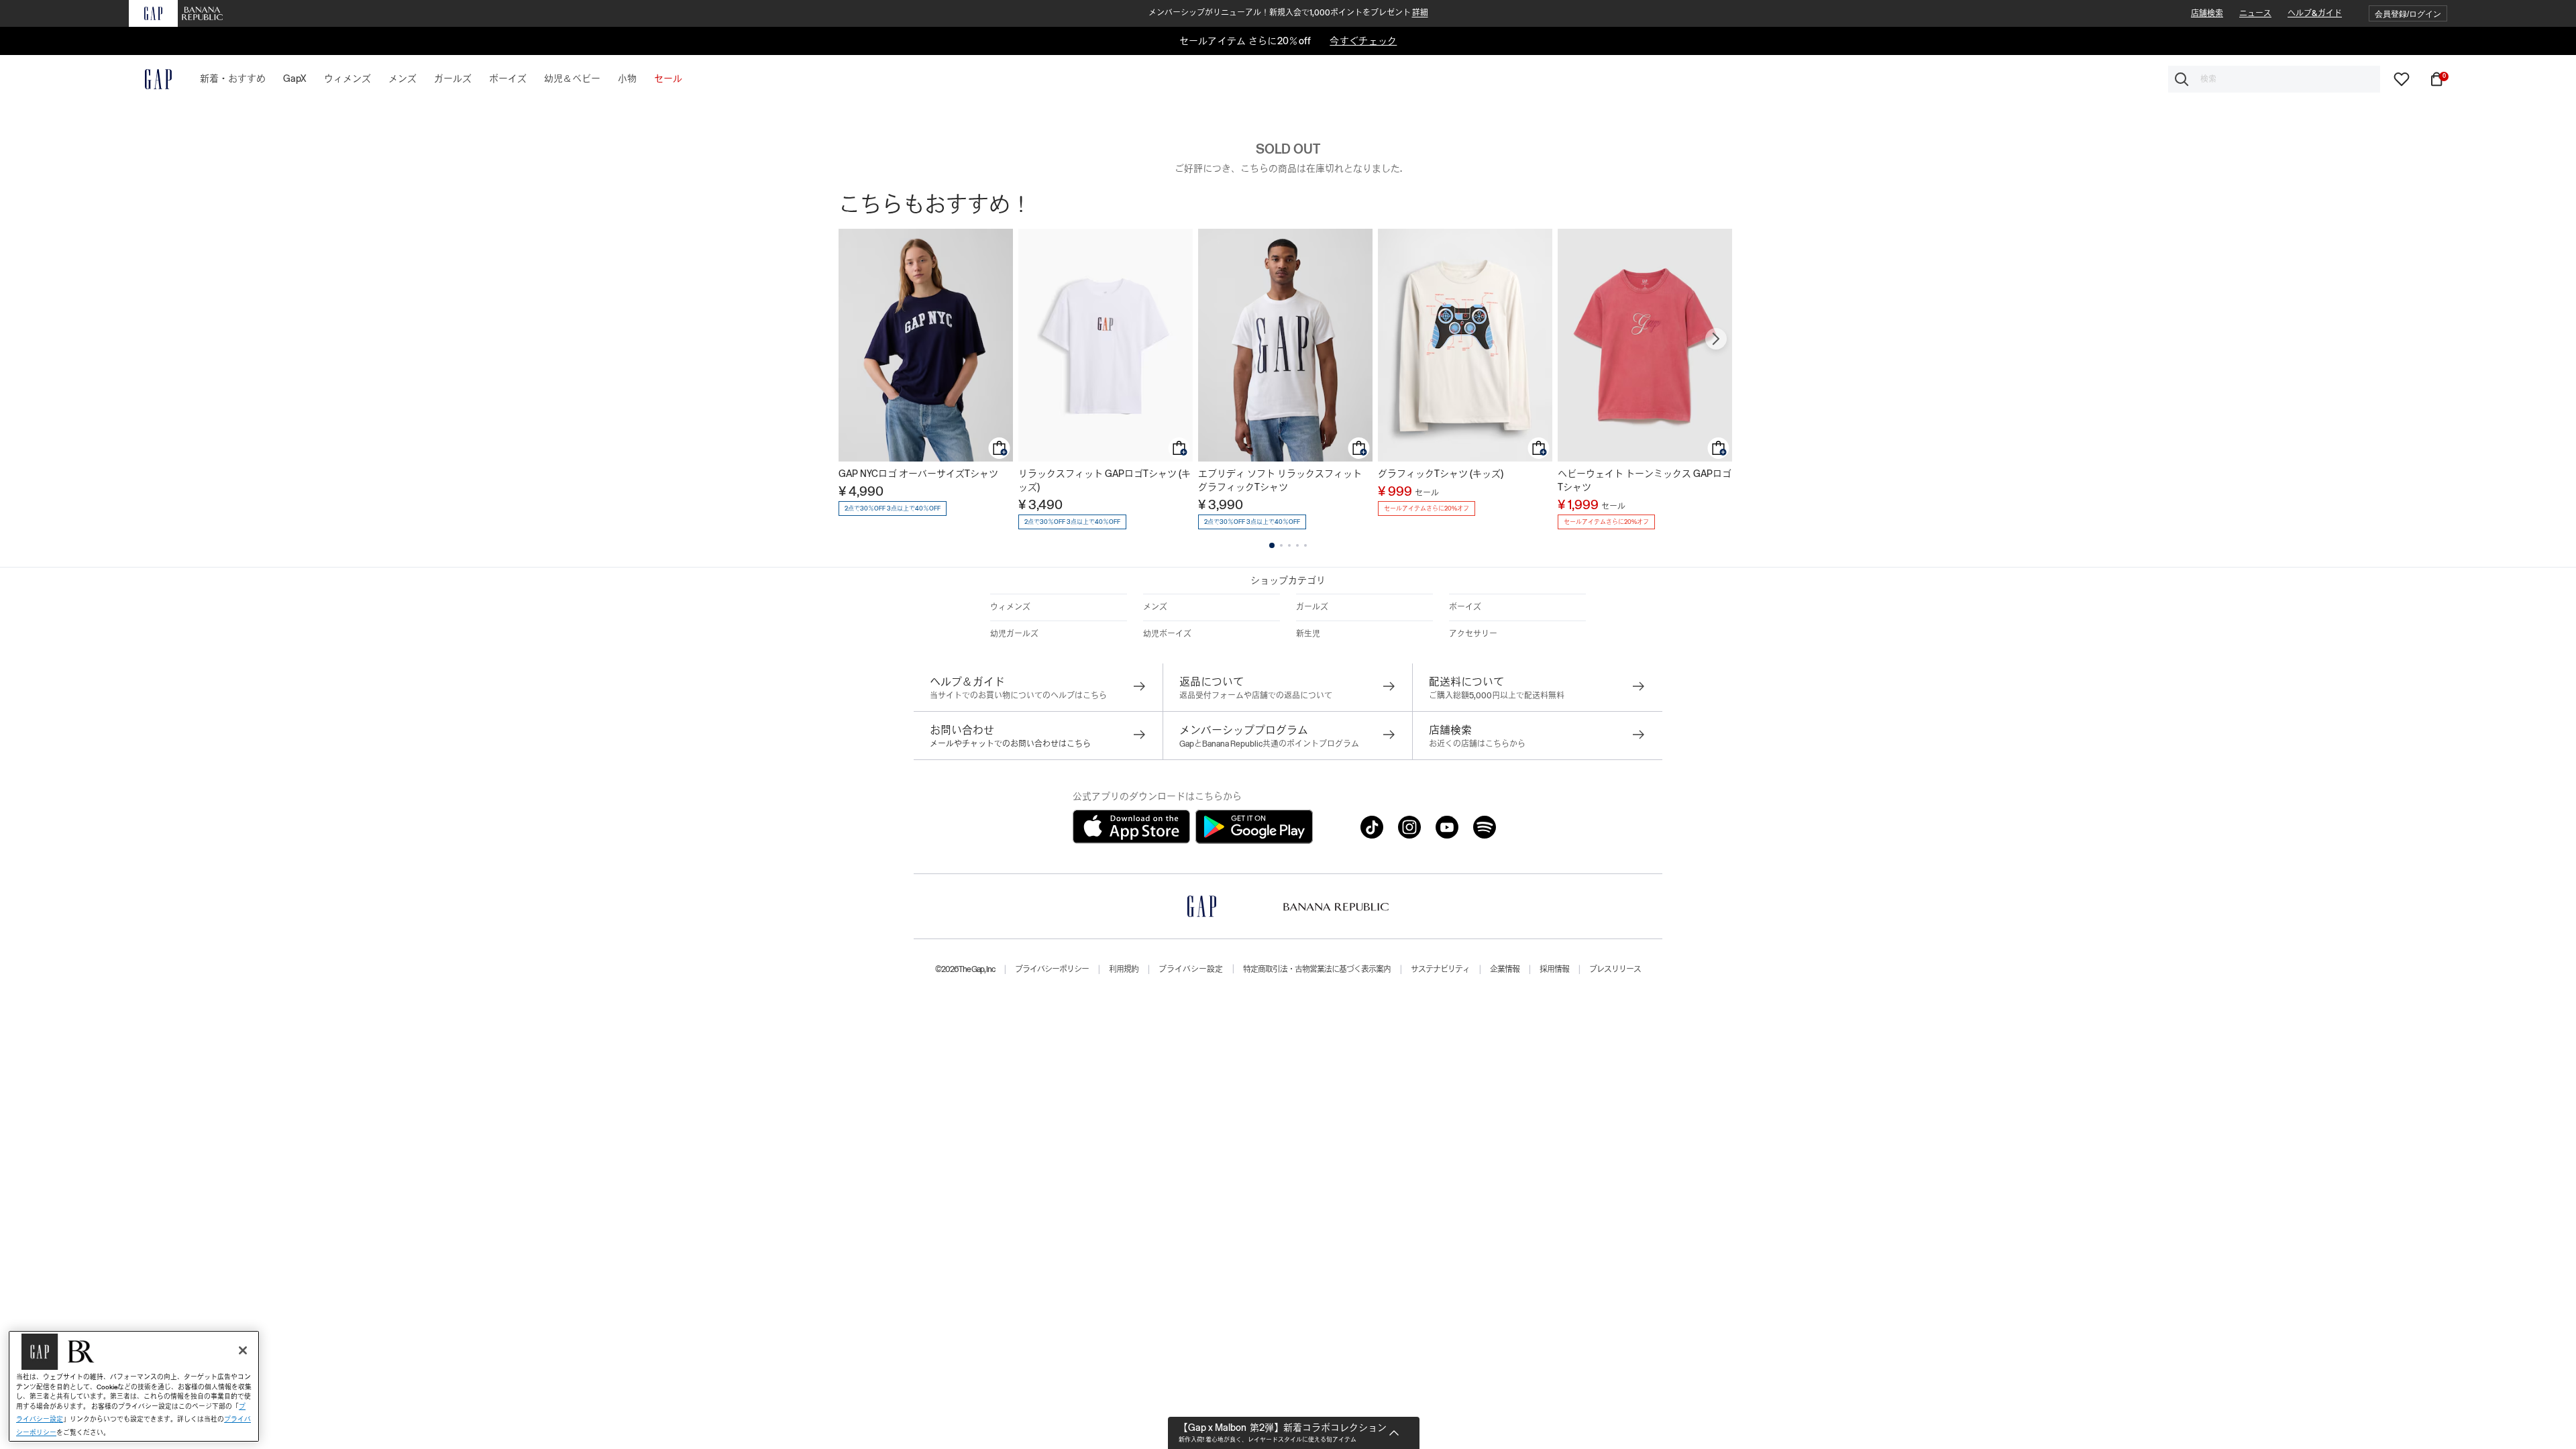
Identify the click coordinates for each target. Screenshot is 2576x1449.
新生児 (1308, 634)
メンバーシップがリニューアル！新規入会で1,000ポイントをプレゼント (1288, 13)
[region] (134, 1386)
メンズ (1155, 607)
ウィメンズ (1010, 607)
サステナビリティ (1440, 969)
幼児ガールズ (1014, 634)
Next (1716, 339)
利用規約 (1124, 969)
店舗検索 (2207, 13)
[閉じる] (243, 1350)
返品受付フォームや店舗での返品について (1256, 696)
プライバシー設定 (1191, 969)
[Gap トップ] (150, 79)
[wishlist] (2402, 78)
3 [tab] (1289, 545)
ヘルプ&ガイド (2315, 13)
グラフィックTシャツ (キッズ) (1441, 474)
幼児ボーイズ (1167, 634)
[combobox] (2274, 79)
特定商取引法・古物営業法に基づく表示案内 (1317, 969)
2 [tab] (1281, 545)
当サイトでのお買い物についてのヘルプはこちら (1018, 696)
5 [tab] (1305, 545)
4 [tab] (1297, 545)
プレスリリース (1615, 969)
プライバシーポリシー (1052, 969)
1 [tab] (1272, 545)
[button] (2408, 14)
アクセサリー (1473, 634)
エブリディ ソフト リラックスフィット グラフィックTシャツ (1280, 480)
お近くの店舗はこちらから (1477, 744)
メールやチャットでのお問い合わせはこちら (1010, 744)
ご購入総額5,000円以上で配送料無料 (1497, 696)
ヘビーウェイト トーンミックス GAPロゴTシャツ (1645, 480)
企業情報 (1505, 969)
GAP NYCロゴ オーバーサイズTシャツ (918, 474)
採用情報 (1554, 969)
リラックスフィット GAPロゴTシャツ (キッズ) (1105, 480)
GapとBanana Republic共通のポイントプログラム (1269, 744)
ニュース (2255, 13)
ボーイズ (1465, 607)
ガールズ (1312, 607)
